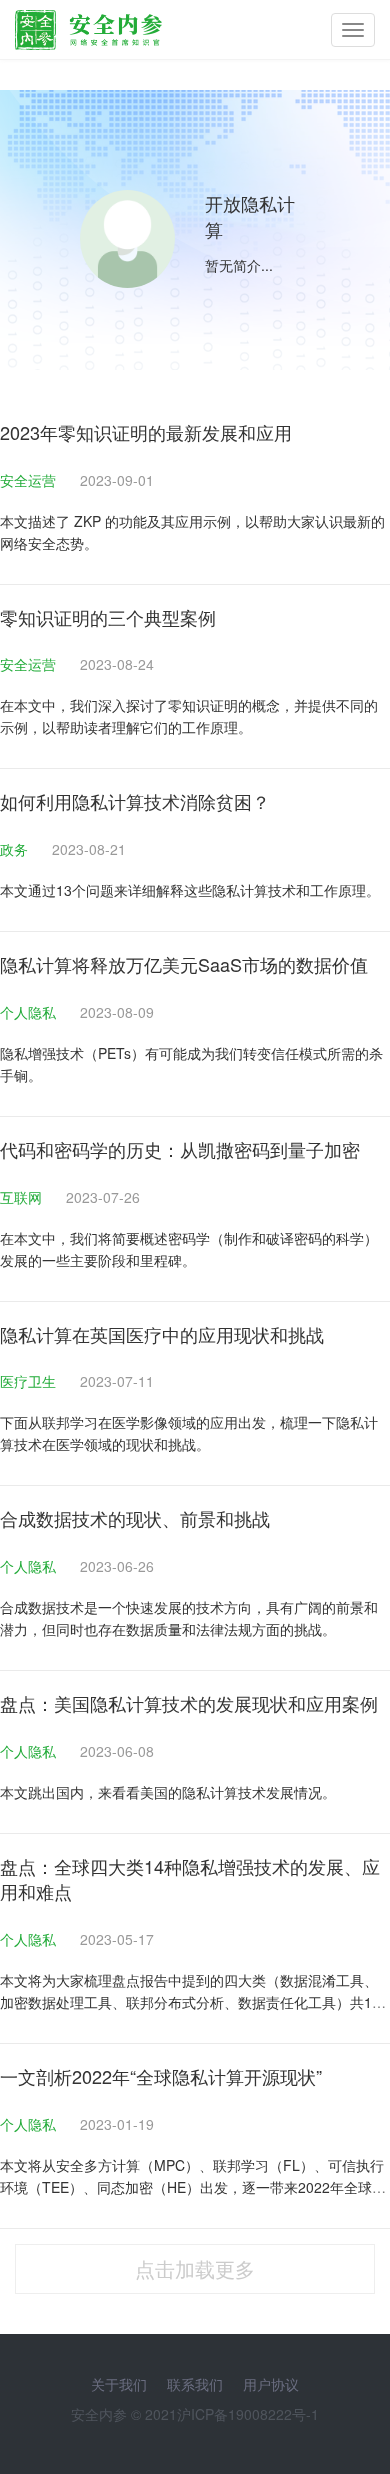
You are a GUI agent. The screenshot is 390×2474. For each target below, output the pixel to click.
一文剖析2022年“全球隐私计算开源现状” (161, 2076)
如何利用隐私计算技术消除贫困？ (135, 801)
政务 (16, 849)
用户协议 (271, 2384)
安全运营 (30, 480)
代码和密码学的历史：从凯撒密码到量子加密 (180, 1149)
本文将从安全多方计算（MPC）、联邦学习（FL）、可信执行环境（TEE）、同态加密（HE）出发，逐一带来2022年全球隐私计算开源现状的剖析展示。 (193, 2187)
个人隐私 (30, 1012)
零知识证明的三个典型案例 (108, 617)
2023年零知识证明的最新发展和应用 (146, 432)
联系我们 (195, 2384)
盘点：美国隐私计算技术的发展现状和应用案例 (189, 1703)
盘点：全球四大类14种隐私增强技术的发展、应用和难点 (190, 1879)
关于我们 (119, 2384)
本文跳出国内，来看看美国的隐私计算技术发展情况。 (168, 1792)
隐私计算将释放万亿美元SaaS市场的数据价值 (184, 964)
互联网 (23, 1197)
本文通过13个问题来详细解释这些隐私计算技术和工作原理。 (190, 890)
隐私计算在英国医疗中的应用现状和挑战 (162, 1334)
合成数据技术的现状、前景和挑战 (135, 1518)
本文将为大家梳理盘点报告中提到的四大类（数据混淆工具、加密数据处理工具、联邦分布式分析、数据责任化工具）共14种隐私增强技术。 (190, 2002)
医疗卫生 (30, 1381)
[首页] (88, 25)
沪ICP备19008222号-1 (248, 2414)
